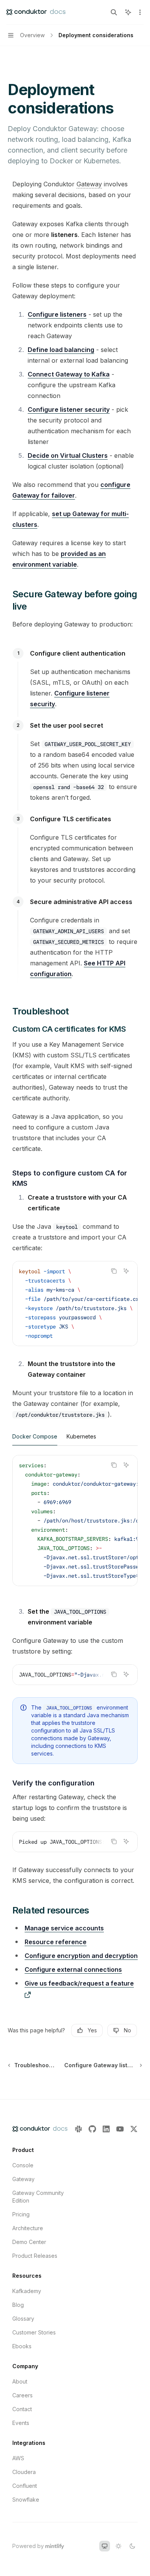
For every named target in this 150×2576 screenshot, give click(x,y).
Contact (22, 2409)
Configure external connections (73, 1969)
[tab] (35, 1436)
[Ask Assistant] (126, 1271)
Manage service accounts (64, 1928)
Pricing (21, 2214)
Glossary (23, 2319)
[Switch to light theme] (118, 2546)
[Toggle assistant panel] (128, 12)
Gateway (23, 2179)
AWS (18, 2458)
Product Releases (35, 2256)
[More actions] (140, 12)
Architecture (28, 2228)
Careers (22, 2395)
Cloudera (24, 2472)
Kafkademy (27, 2291)
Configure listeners (57, 314)
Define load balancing (61, 350)
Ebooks (22, 2346)
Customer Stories (34, 2332)
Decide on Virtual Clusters (68, 455)
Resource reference (56, 1942)
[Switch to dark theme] (132, 2546)
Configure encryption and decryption (81, 1956)
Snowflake (26, 2500)
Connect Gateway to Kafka (69, 374)
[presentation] (75, 1304)
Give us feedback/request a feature (79, 1983)
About (20, 2381)
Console (23, 2165)
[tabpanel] (75, 1527)
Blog (18, 2305)
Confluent (25, 2486)
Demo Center (29, 2242)
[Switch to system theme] (105, 2546)
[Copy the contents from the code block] (114, 1271)
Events (21, 2423)
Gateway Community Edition (38, 2197)
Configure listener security (69, 409)
